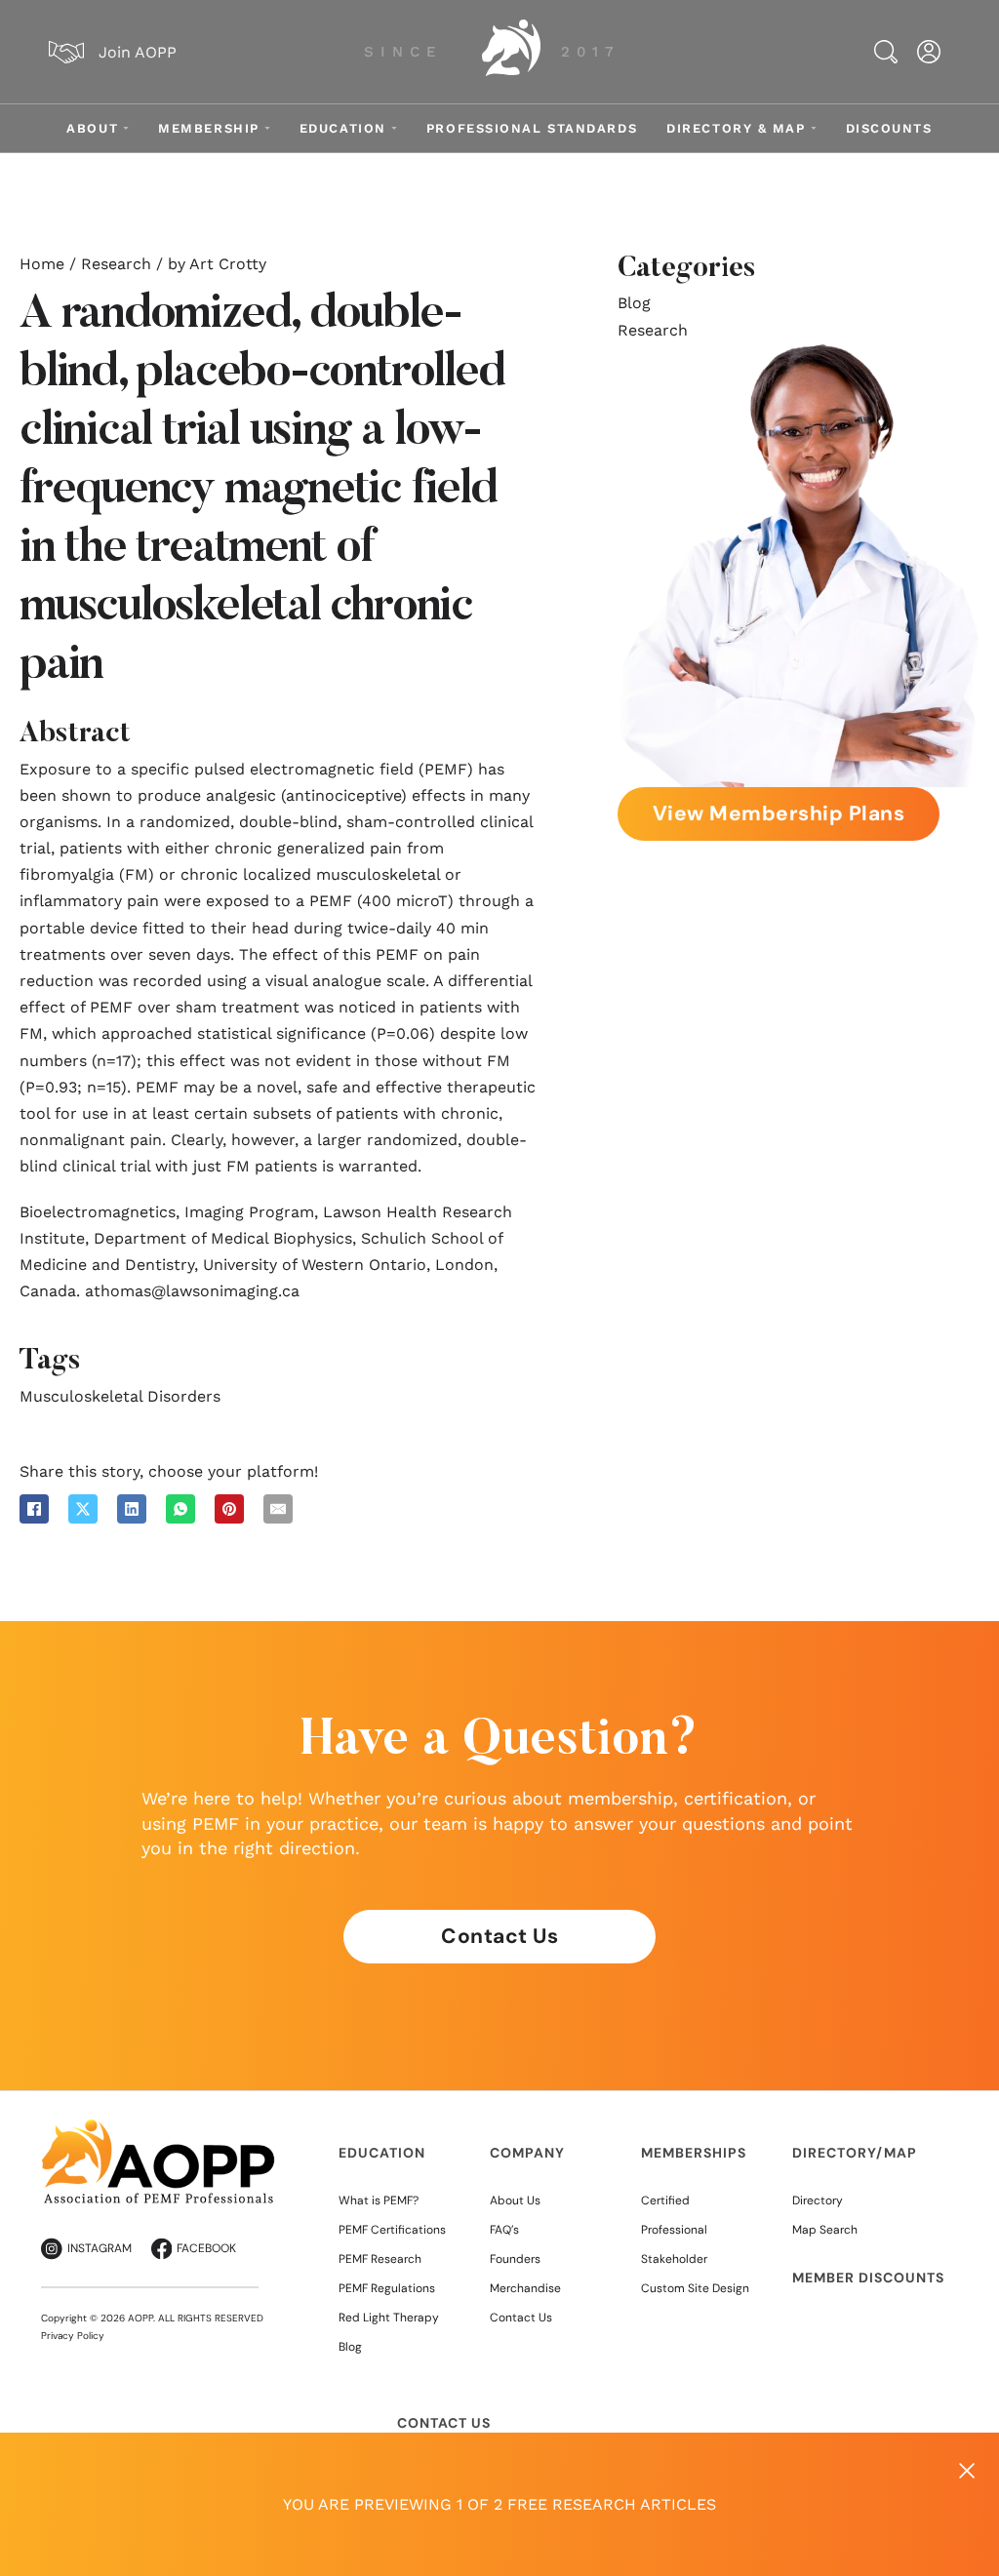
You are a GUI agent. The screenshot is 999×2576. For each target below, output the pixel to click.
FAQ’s (504, 2230)
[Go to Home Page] (502, 52)
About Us (515, 2200)
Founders (515, 2259)
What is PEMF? (379, 2200)
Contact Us (499, 1936)
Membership (209, 128)
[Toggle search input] (886, 52)
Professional (674, 2230)
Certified (665, 2200)
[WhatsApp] (180, 1509)
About (92, 128)
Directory (818, 2200)
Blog (634, 303)
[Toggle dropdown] (126, 128)
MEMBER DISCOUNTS (868, 2278)
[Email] (278, 1509)
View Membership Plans (779, 813)
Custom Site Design (695, 2288)
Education (343, 128)
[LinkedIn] (132, 1509)
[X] (83, 1509)
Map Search (825, 2230)
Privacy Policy (73, 2336)
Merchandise (525, 2288)
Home (42, 264)
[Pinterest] (229, 1509)
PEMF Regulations (387, 2288)
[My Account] (929, 52)
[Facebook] (34, 1509)
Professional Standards (532, 128)
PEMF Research (380, 2259)
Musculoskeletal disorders (120, 1396)
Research (116, 264)
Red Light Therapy (389, 2318)
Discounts (889, 128)
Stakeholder (674, 2259)
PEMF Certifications (392, 2230)
